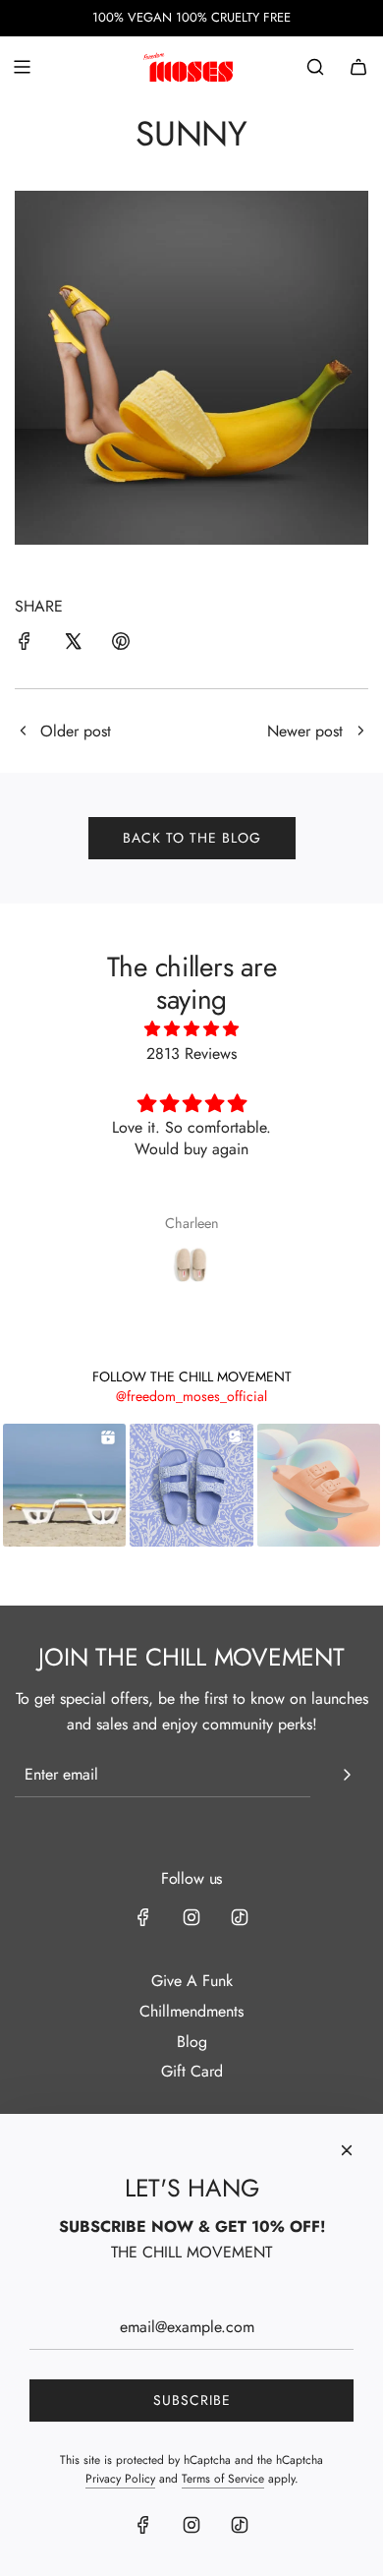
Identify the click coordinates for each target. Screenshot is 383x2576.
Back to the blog (192, 838)
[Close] (347, 2150)
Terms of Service (223, 2479)
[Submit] (347, 1775)
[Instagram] (191, 1917)
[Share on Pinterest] (121, 645)
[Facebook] (143, 1917)
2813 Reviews (191, 1054)
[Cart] (358, 67)
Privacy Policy (120, 2479)
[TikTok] (240, 1917)
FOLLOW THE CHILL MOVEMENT (192, 1376)
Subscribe (192, 2400)
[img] (192, 1029)
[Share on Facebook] (25, 645)
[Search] (315, 67)
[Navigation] (22, 67)
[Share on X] (73, 645)
